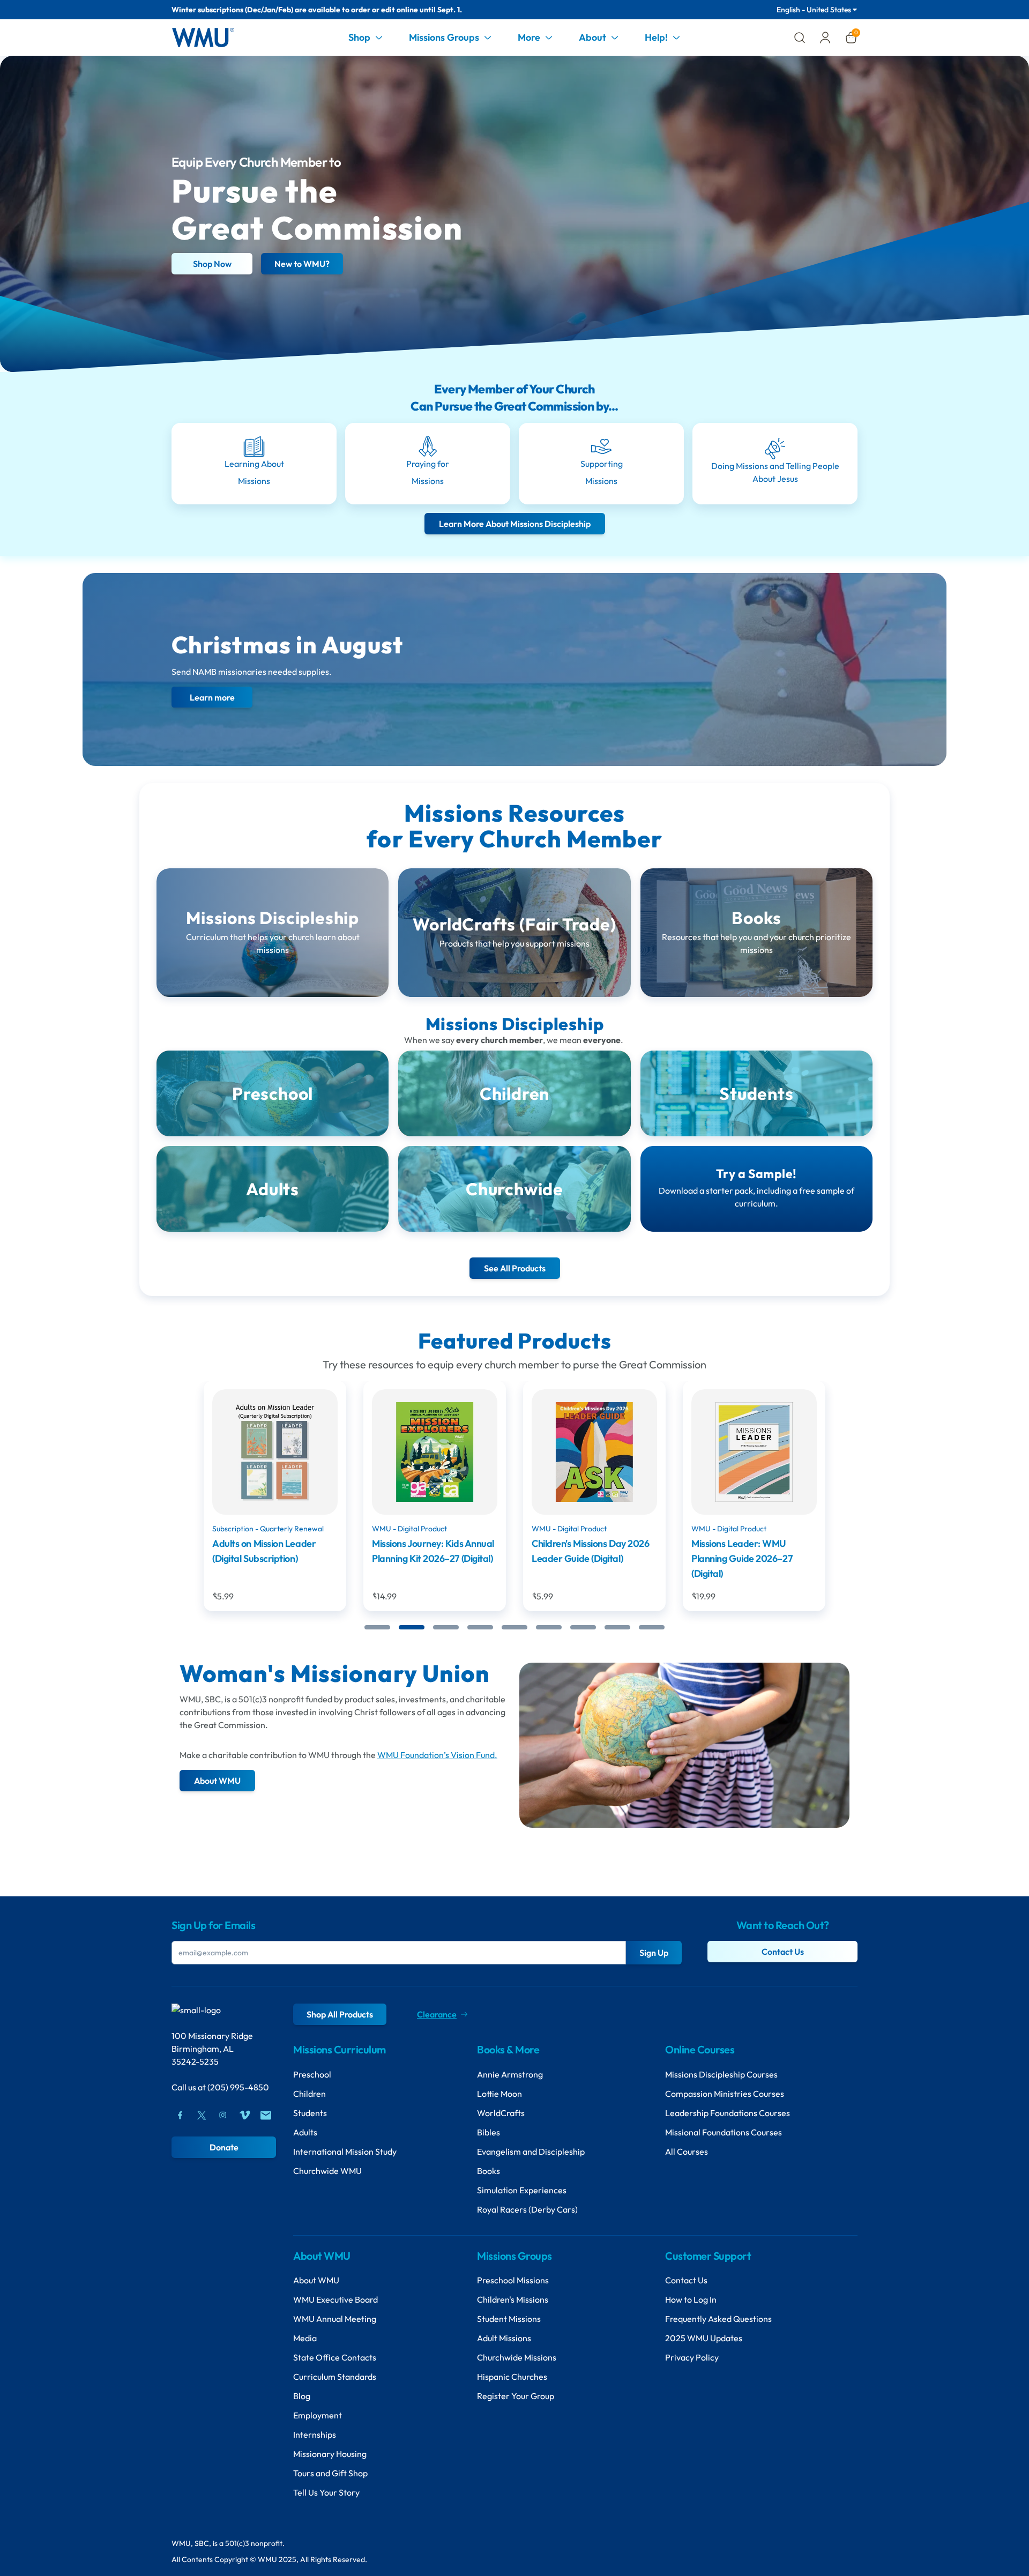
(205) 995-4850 (238, 2087)
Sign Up (654, 1953)
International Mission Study (345, 2151)
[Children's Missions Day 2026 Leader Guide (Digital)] (437, 1452)
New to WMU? (302, 264)
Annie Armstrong (510, 2074)
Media (305, 2338)
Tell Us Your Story (326, 2492)
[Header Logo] (203, 38)
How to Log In (691, 2299)
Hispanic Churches (512, 2377)
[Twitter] (202, 2115)
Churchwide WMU (327, 2171)
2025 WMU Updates (704, 2338)
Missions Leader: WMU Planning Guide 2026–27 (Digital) (585, 1558)
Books (489, 2171)
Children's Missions (513, 2299)
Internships (315, 2434)
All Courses (687, 2151)
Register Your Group (516, 2396)
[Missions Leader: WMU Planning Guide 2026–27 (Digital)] (597, 1452)
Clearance (437, 2014)
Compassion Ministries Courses (725, 2094)
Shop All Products (340, 2014)
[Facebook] (180, 2115)
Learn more (212, 697)
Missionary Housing (330, 2454)
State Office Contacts (335, 2357)
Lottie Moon (499, 2094)
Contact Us (783, 1952)
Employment (318, 2415)
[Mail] (266, 2115)
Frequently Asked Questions (718, 2319)
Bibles (489, 2132)
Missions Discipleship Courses (721, 2074)
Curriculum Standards (335, 2377)
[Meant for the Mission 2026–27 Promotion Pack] (757, 1452)
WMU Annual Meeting (335, 2319)
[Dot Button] (377, 1627)
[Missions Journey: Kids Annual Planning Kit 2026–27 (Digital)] (278, 1452)
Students (310, 2113)
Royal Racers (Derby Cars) (527, 2209)
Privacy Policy (692, 2357)
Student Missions (509, 2319)
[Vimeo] (244, 2115)
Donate (224, 2147)
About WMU (316, 2280)
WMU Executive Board (335, 2299)
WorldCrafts (501, 2113)
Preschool (312, 2074)
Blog (302, 2396)
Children (310, 2094)
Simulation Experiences (522, 2190)
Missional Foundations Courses (724, 2132)
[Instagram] (223, 2115)
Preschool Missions (513, 2280)
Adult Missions (504, 2338)
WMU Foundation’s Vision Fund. (437, 1755)
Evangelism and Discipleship (531, 2151)
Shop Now (212, 264)
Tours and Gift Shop (330, 2473)
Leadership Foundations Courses (728, 2113)
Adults (305, 2132)
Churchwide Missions (517, 2357)
